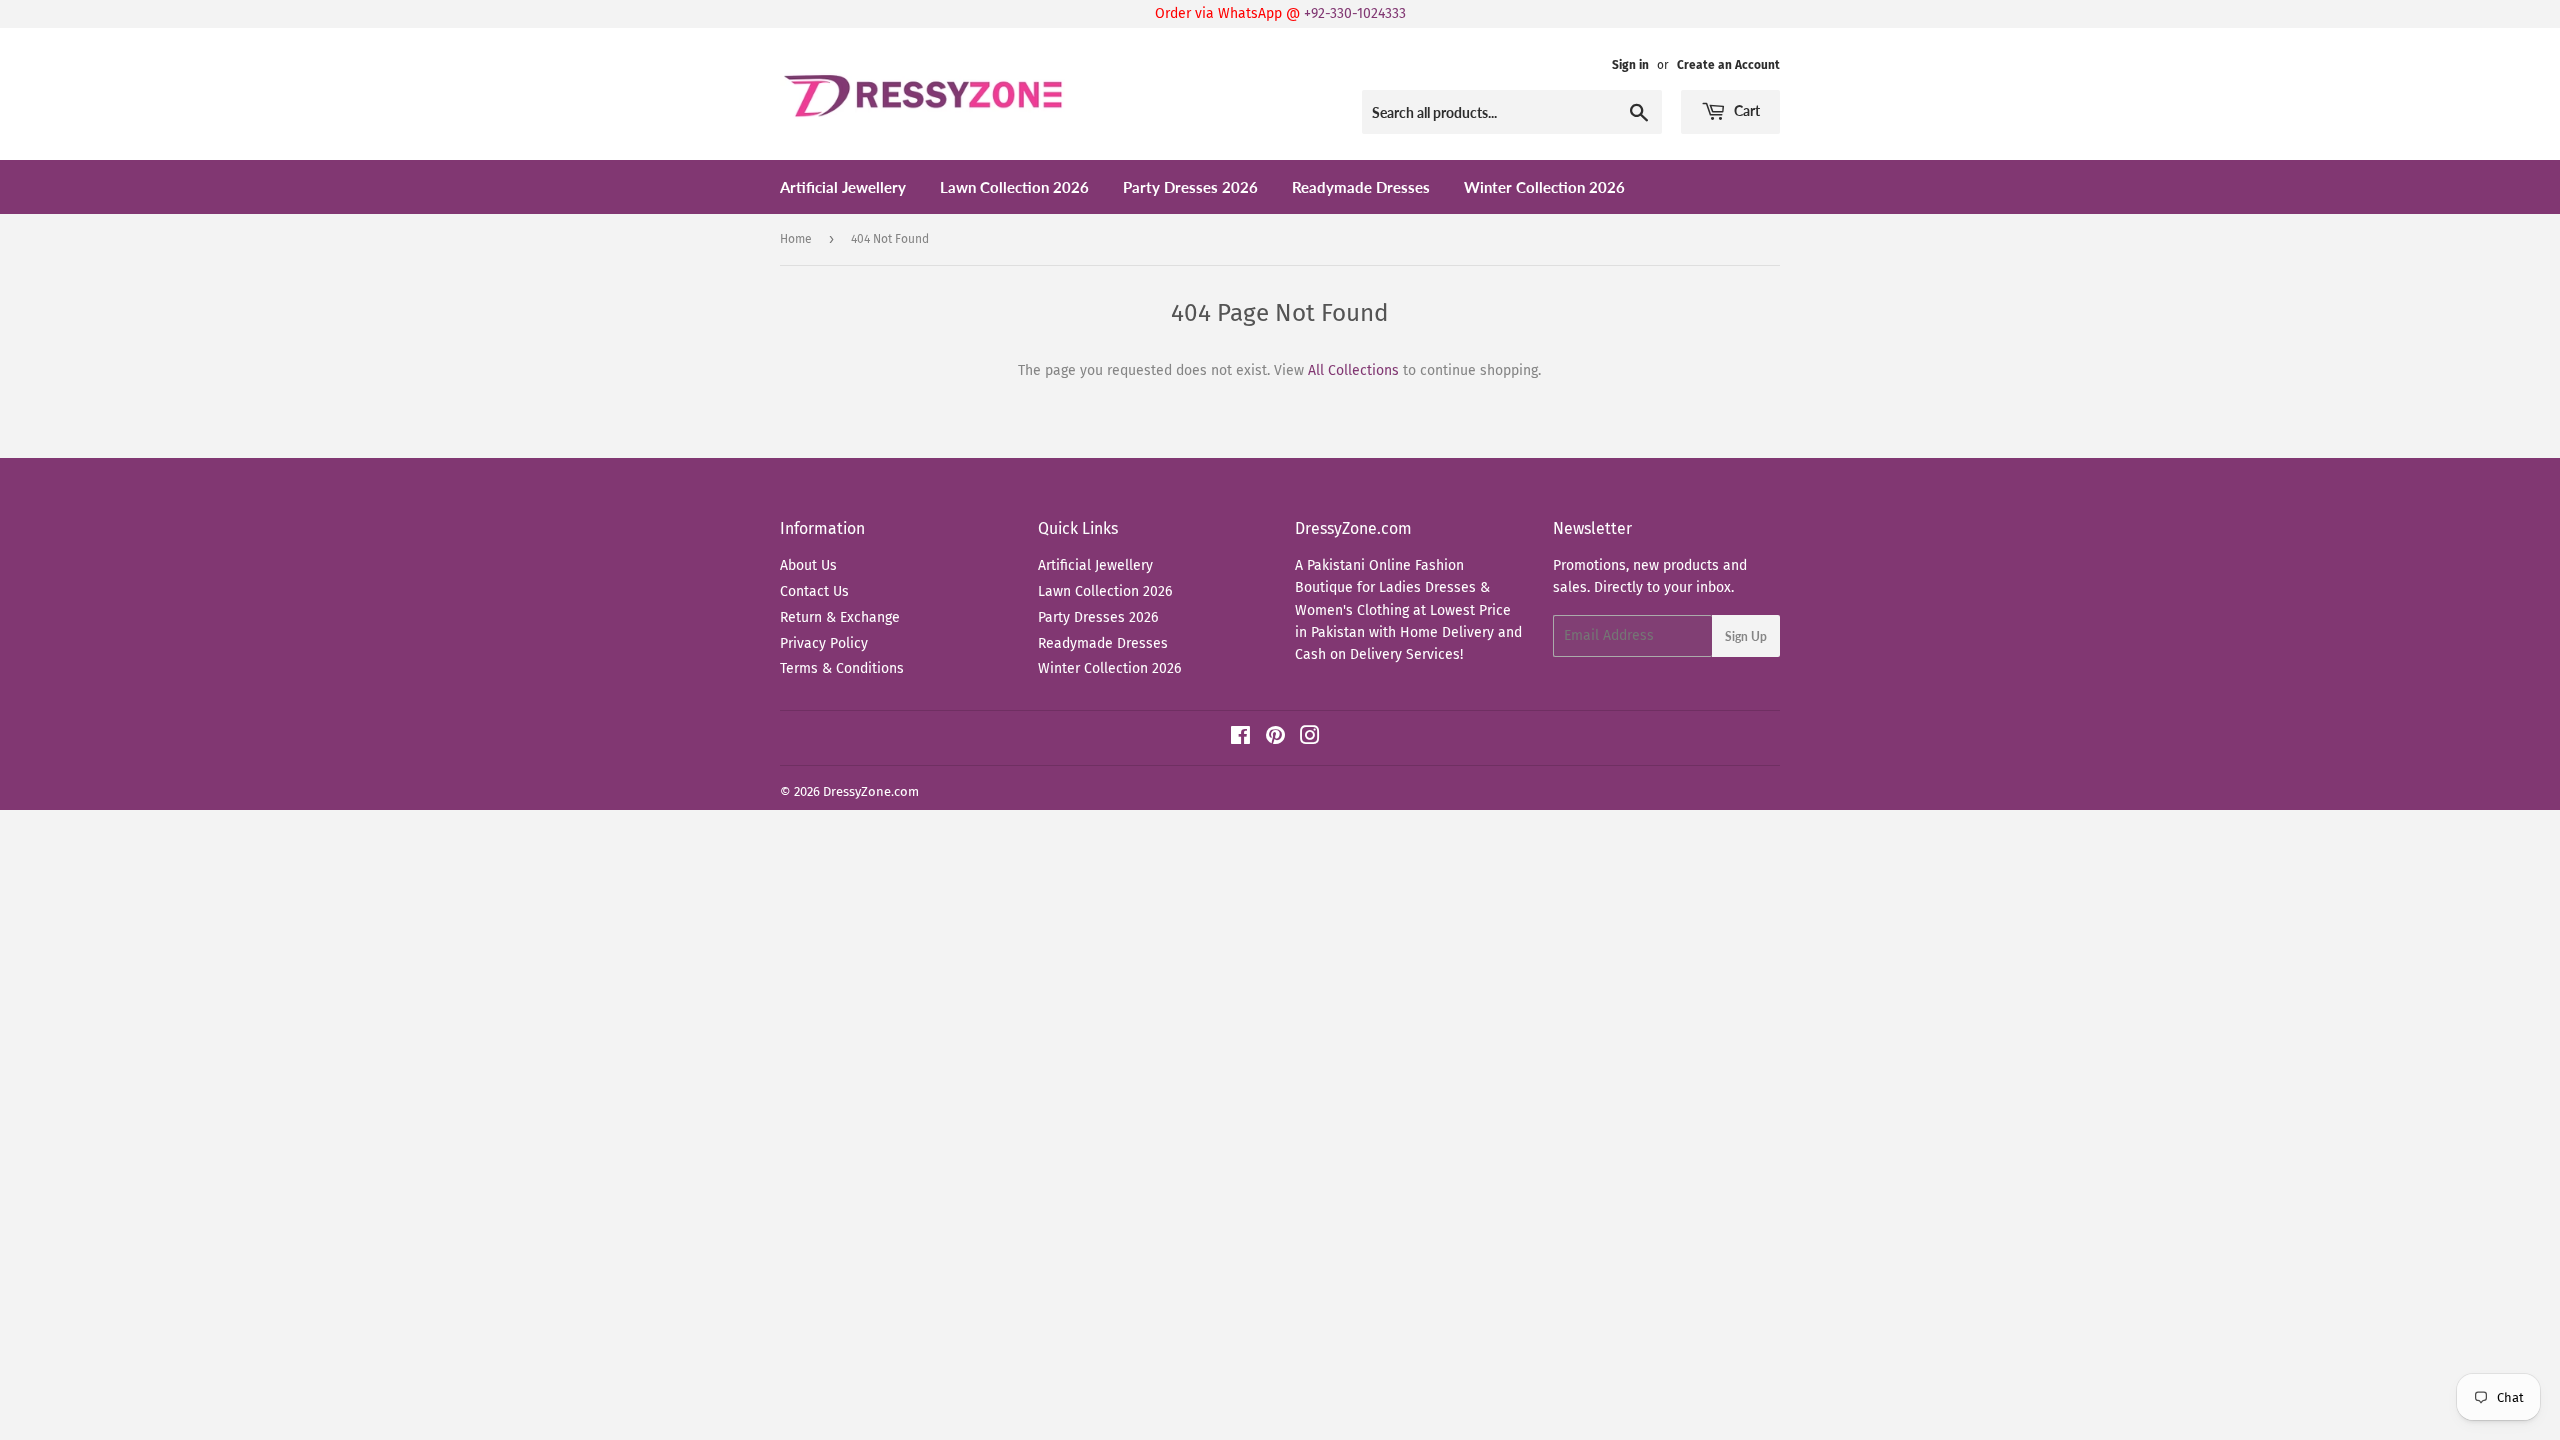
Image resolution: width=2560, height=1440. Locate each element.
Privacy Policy (824, 643)
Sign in (1630, 65)
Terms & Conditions (842, 668)
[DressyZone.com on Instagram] (1310, 738)
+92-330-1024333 (1355, 13)
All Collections (1353, 370)
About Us (808, 565)
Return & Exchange (840, 617)
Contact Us (814, 591)
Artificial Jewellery (843, 187)
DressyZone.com (871, 791)
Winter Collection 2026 (1544, 187)
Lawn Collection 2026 (1014, 187)
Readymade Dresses (1361, 187)
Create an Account (1728, 65)
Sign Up (1746, 636)
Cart (1745, 110)
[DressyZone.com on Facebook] (1240, 738)
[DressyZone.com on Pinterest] (1275, 738)
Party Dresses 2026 (1190, 187)
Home (796, 239)
